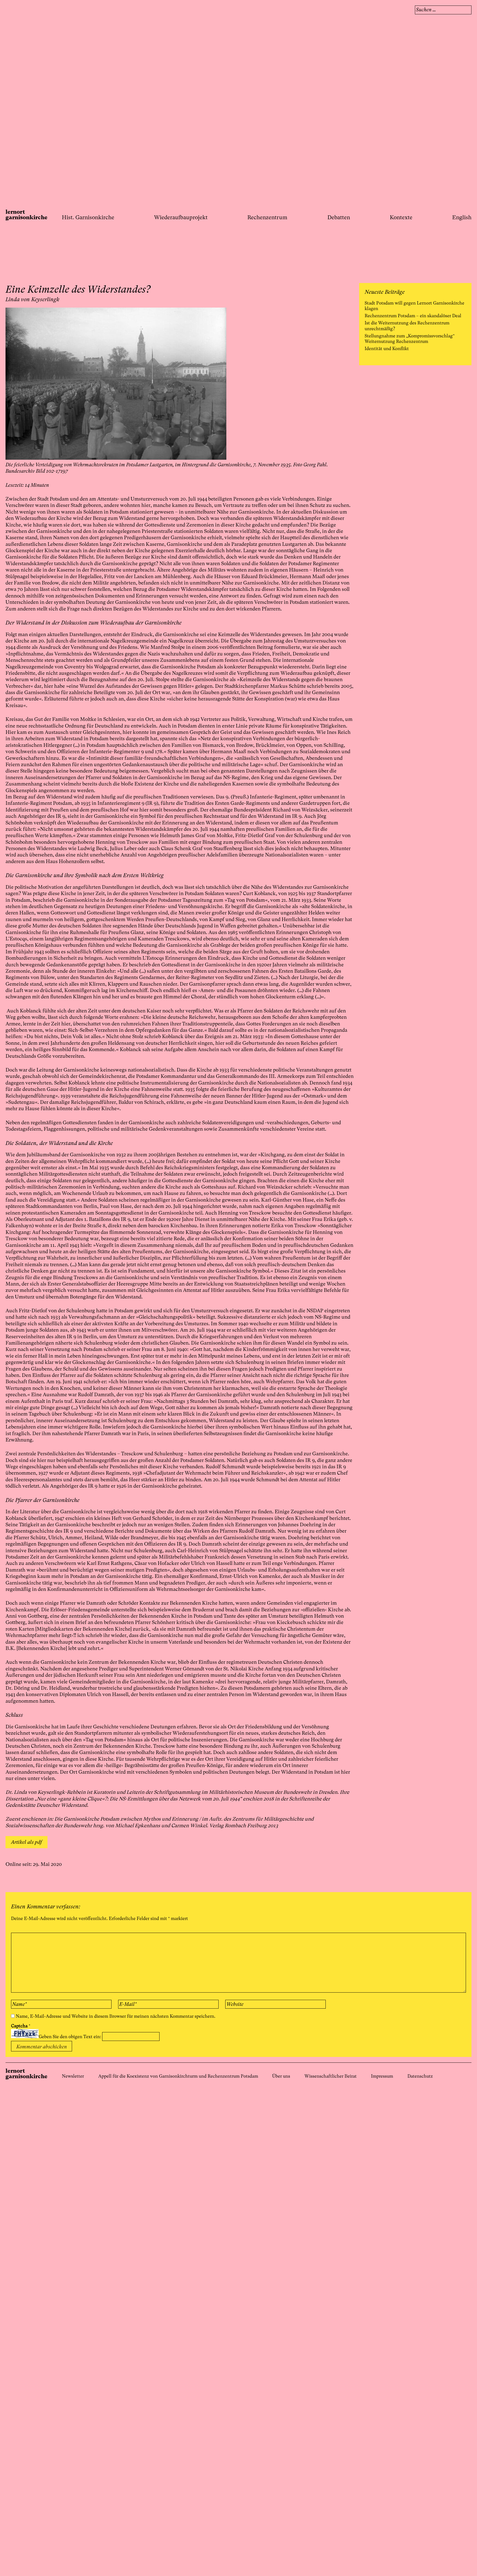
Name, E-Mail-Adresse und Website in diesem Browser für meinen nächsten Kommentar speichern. (116, 2016)
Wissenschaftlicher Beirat (331, 2076)
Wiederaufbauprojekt (181, 218)
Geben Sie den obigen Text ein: (70, 2037)
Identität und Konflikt (387, 349)
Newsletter (73, 2076)
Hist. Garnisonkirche (88, 218)
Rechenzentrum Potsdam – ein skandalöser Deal (413, 316)
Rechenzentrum (267, 218)
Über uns (281, 2076)
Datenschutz (420, 2076)
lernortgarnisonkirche (26, 215)
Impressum (382, 2076)
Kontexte (401, 218)
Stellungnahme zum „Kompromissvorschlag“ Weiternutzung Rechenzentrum (410, 339)
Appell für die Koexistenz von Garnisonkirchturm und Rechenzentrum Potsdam (178, 2076)
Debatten (339, 218)
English (462, 218)
